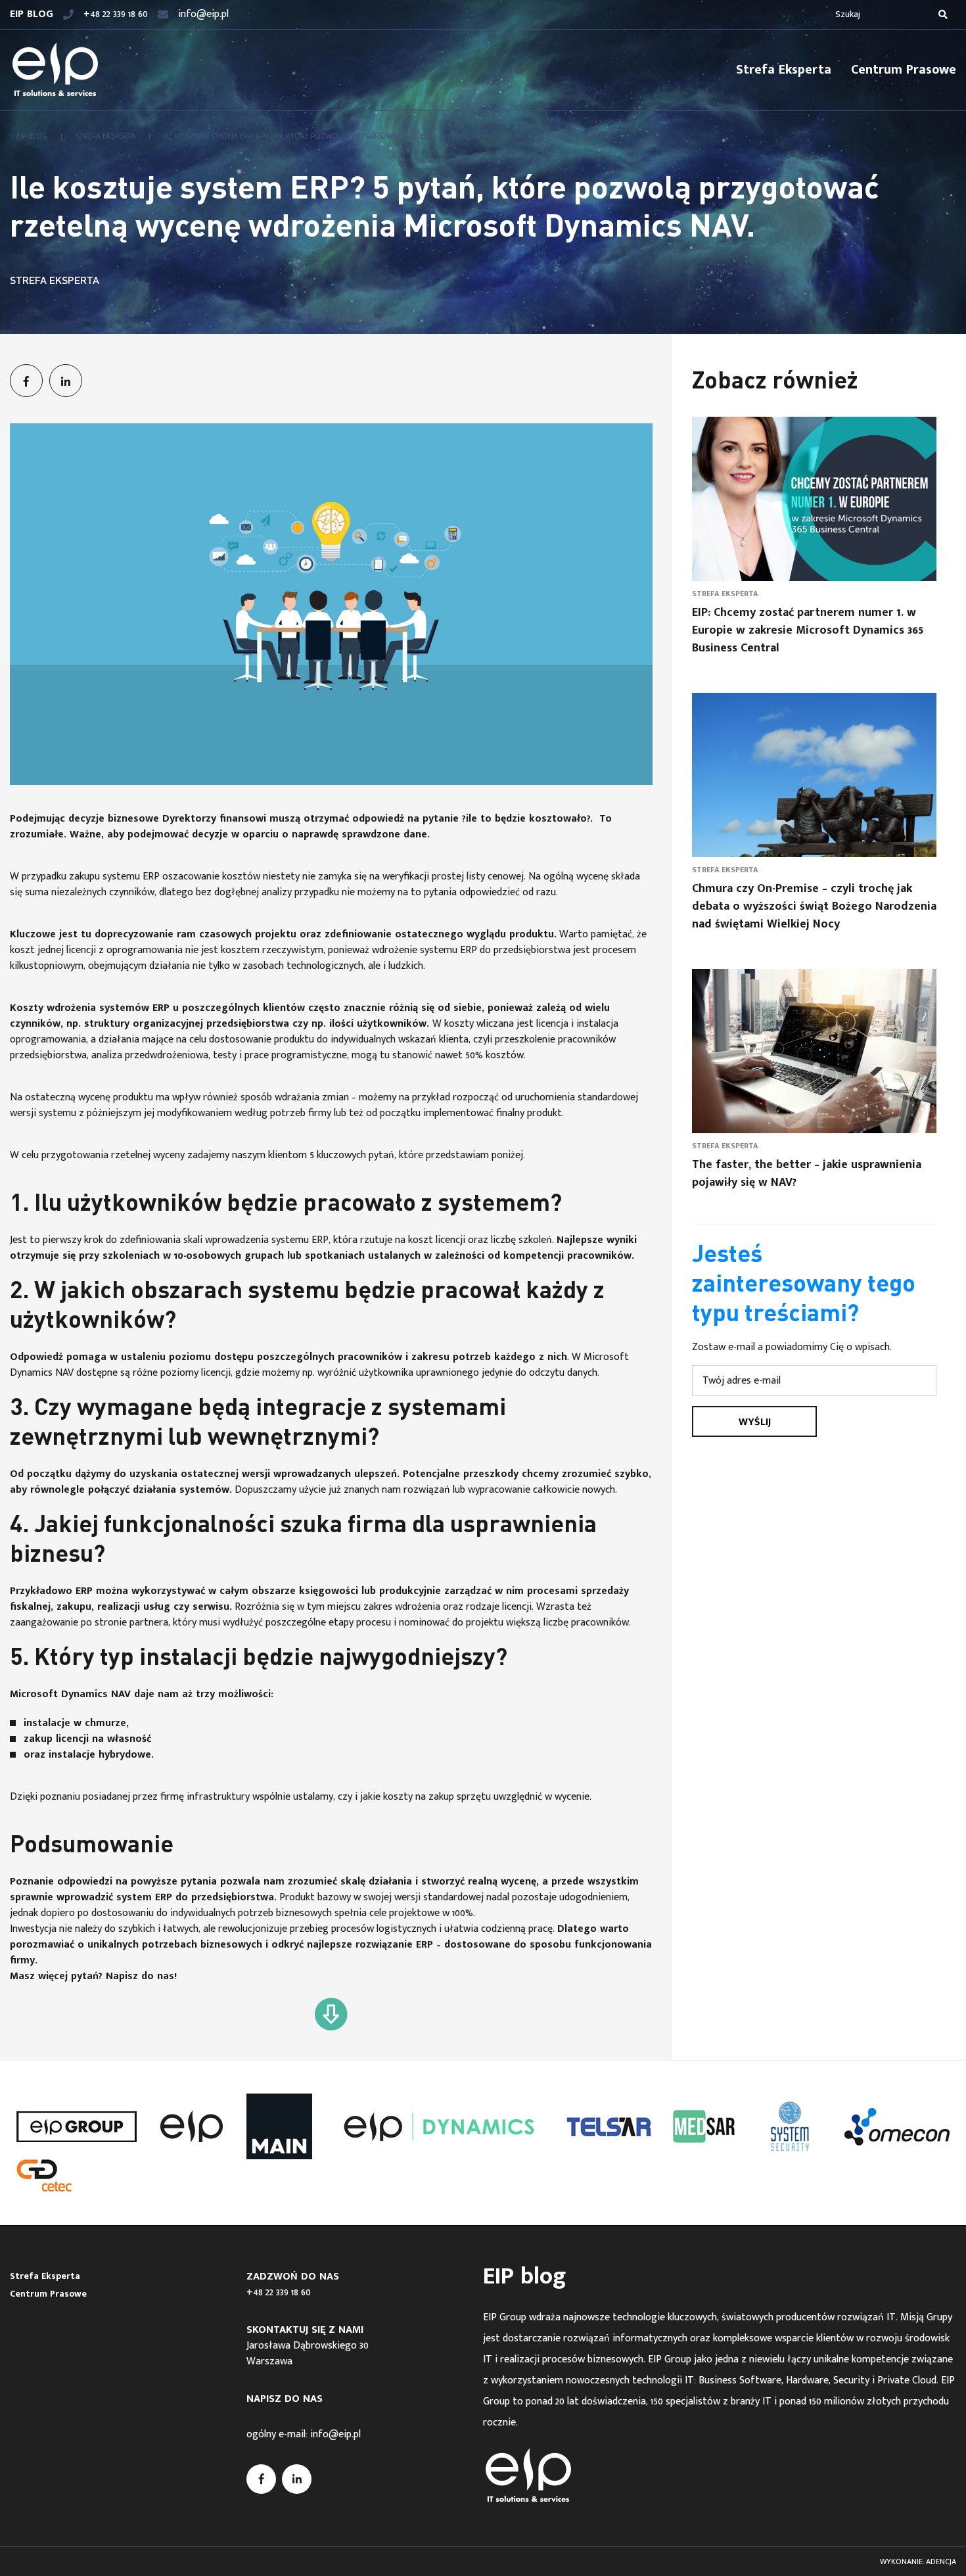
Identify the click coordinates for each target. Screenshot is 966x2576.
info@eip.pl (335, 2434)
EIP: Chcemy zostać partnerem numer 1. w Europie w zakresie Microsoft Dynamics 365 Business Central (808, 630)
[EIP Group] (77, 2127)
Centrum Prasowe (904, 70)
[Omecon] (897, 2127)
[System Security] (790, 2126)
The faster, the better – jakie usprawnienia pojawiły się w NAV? (807, 1174)
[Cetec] (44, 2176)
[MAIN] (279, 2126)
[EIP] (191, 2126)
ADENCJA (941, 2562)
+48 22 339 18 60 (279, 2292)
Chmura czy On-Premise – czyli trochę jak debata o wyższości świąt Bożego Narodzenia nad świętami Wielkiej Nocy (814, 906)
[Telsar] (609, 2127)
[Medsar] (704, 2126)
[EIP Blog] (55, 70)
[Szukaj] (943, 14)
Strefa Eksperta (784, 70)
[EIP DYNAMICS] (439, 2127)
